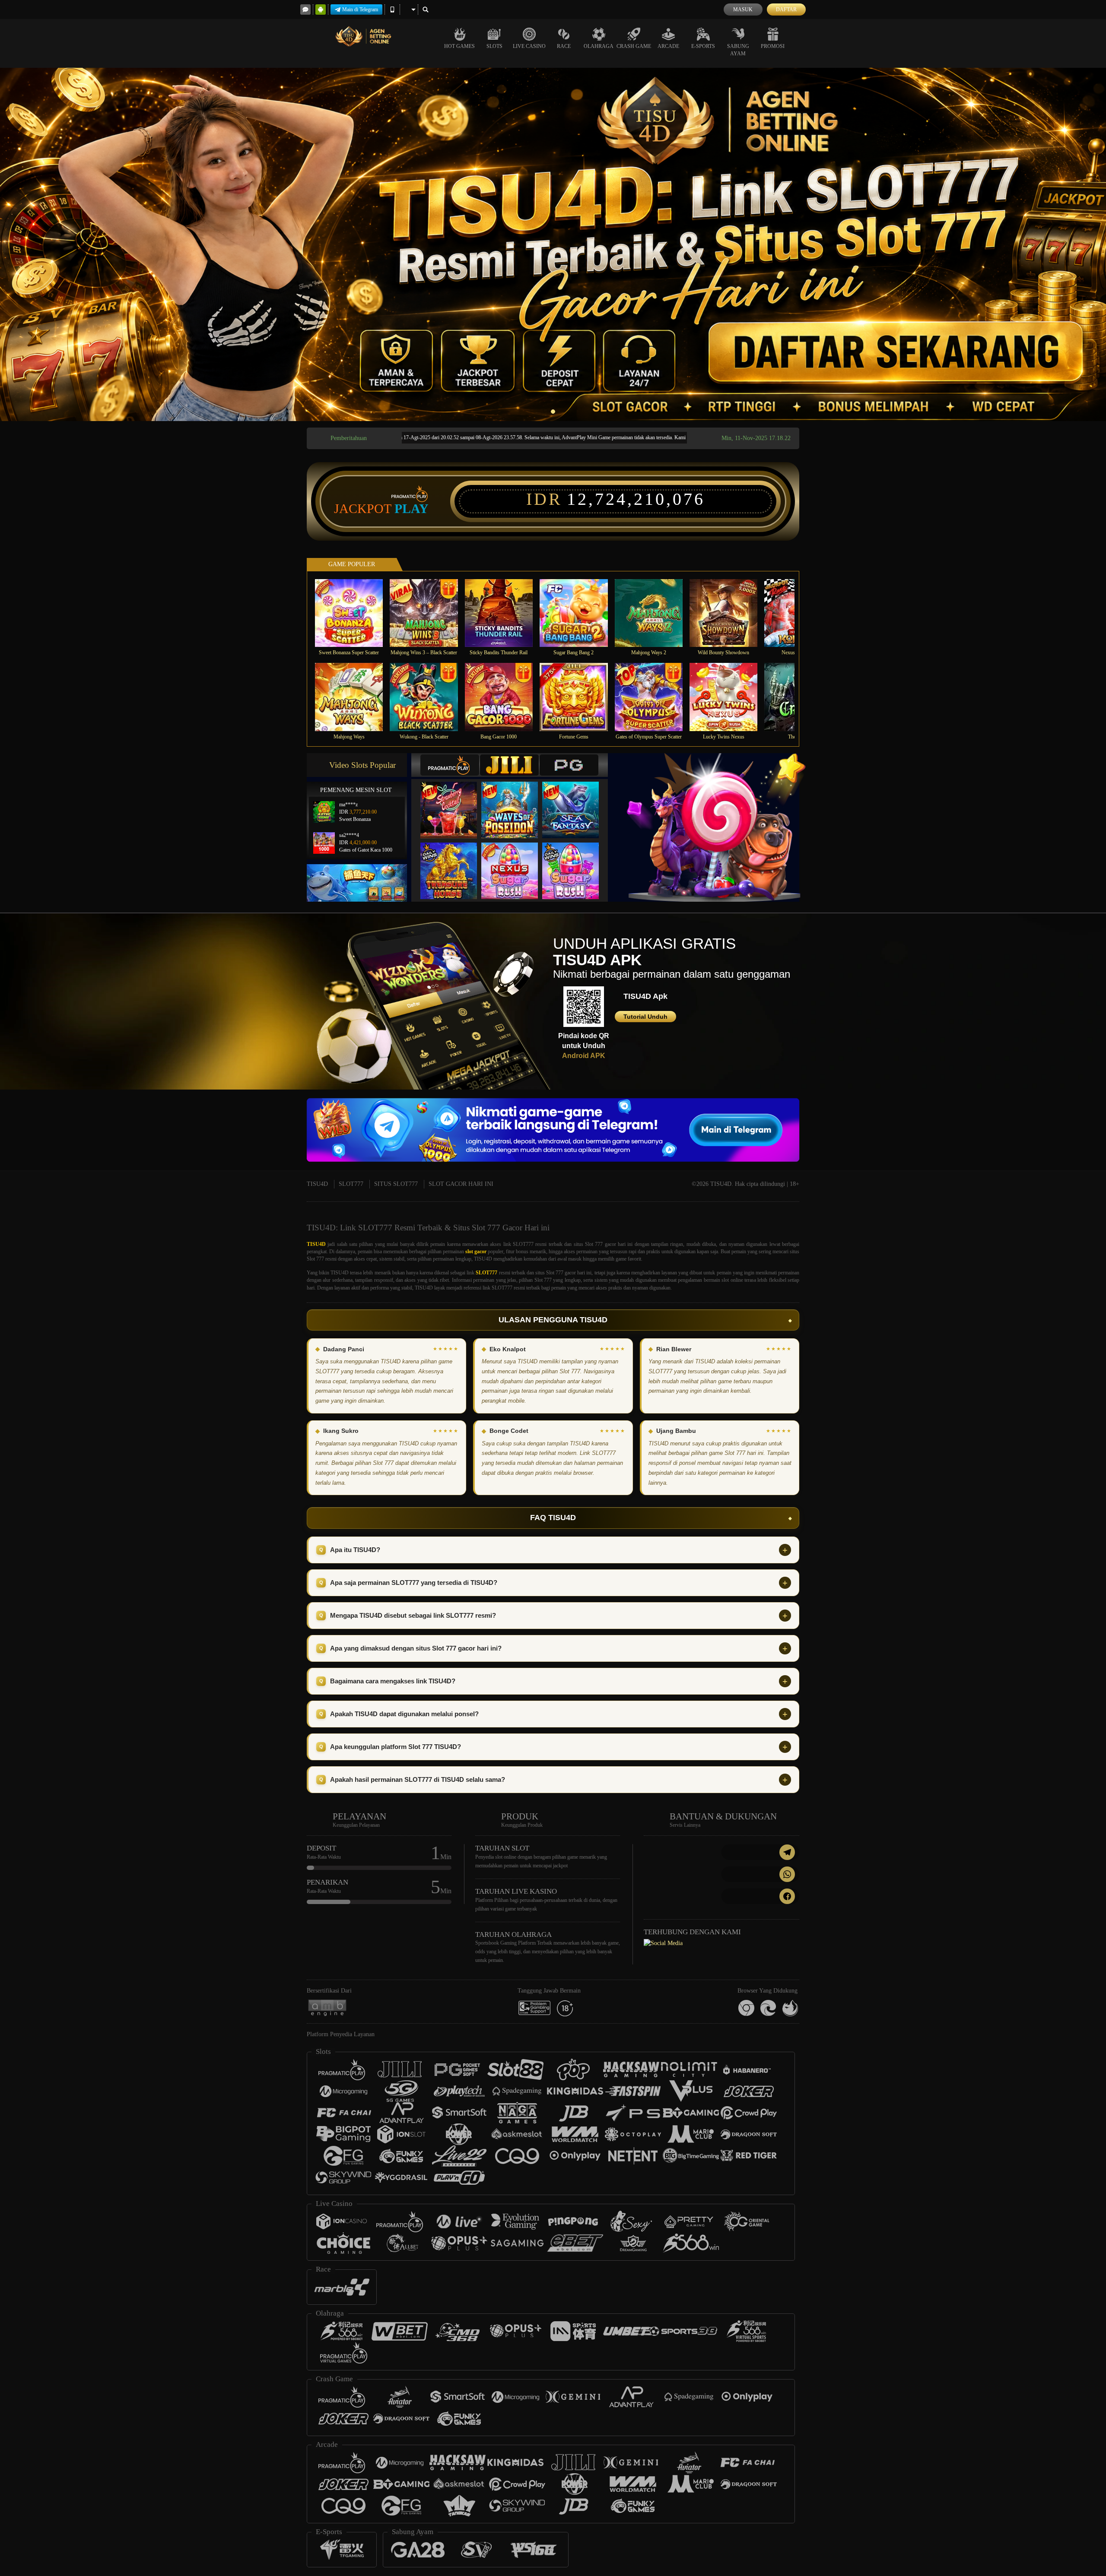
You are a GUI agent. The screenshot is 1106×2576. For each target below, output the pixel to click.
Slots (494, 46)
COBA (454, 801)
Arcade (668, 46)
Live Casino (529, 46)
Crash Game (634, 46)
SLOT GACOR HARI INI (461, 1184)
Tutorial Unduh (645, 1017)
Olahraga (599, 46)
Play (412, 509)
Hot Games (459, 46)
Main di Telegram (360, 10)
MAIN (354, 613)
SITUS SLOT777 (396, 1184)
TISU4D (317, 1184)
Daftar (786, 10)
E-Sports (703, 46)
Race (564, 46)
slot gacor (476, 1252)
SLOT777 (351, 1184)
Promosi (773, 46)
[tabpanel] (553, 244)
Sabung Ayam (738, 50)
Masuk (743, 10)
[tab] (450, 765)
